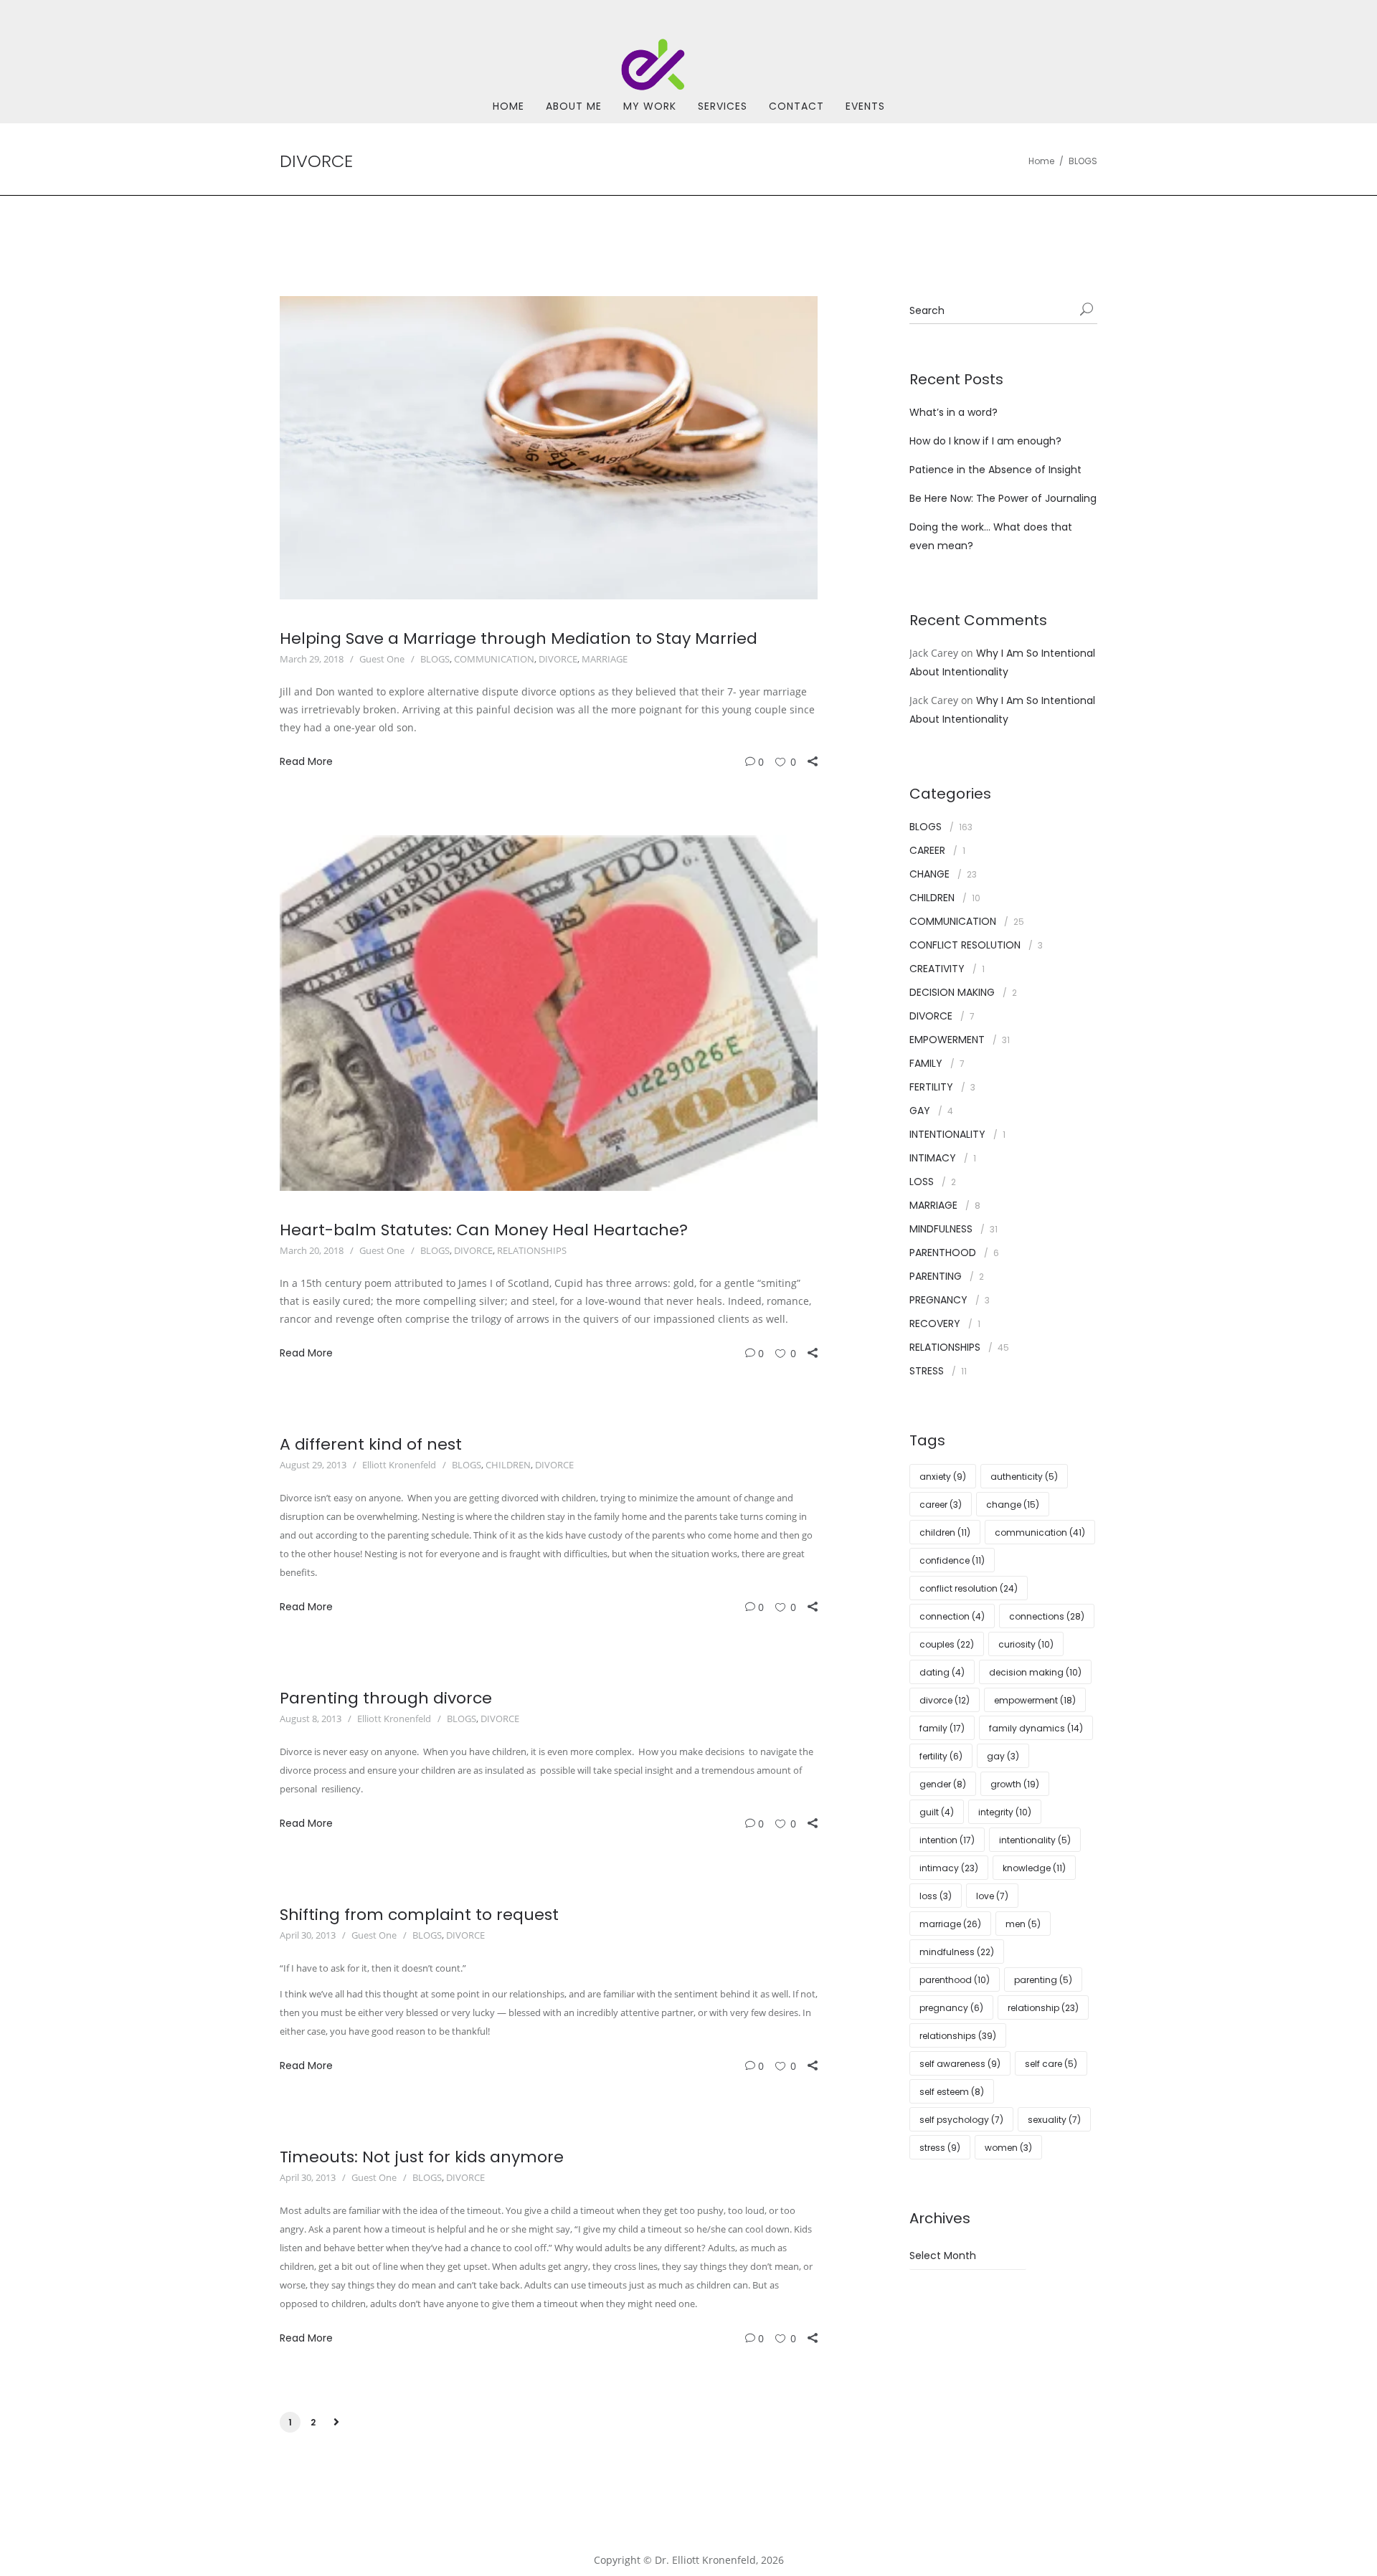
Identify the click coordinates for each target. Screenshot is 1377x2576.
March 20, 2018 (312, 1250)
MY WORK (650, 106)
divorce (945, 1700)
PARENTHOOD (943, 1253)
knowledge (1034, 1868)
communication (1040, 1532)
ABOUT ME (574, 106)
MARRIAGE (605, 659)
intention (947, 1840)
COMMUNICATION (494, 659)
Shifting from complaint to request (419, 1915)
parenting (1043, 1980)
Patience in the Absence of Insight (995, 470)
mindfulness (957, 1952)
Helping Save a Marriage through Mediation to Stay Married (519, 638)
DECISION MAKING (952, 992)
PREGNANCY (938, 1300)
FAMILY (926, 1063)
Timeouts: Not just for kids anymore (422, 2157)
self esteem (952, 2092)
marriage (950, 1924)
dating (942, 1672)
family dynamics (1036, 1728)
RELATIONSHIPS (532, 1250)
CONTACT (796, 106)
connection (952, 1616)
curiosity (1026, 1644)
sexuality (1054, 2120)
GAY (920, 1111)
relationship (1043, 2008)
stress (940, 2148)
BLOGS (1083, 161)
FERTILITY (931, 1087)
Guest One (382, 659)
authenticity (1024, 1477)
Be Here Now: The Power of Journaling (1003, 498)
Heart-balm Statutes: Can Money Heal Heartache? (484, 1230)
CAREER (927, 850)
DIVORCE (558, 659)
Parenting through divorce (386, 1698)
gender (943, 1784)
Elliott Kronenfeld (399, 1465)
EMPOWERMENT (947, 1040)
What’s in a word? (954, 412)
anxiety (943, 1477)
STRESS (927, 1371)
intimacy (949, 1868)
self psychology (961, 2120)
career (941, 1505)
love (992, 1896)
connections (1047, 1616)
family (942, 1728)
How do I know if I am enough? (985, 441)
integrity (1005, 1812)
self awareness (960, 2064)
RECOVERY (935, 1323)
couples (947, 1644)
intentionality (1035, 1840)
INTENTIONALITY (947, 1134)
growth (1015, 1784)
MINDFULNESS (941, 1229)
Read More (306, 761)
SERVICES (723, 106)
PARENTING (936, 1276)
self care (1051, 2064)
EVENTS (865, 106)
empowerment (1035, 1700)
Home (1041, 161)
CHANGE (929, 874)
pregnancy (951, 2008)
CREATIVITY (937, 969)
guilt (937, 1812)
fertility (941, 1756)
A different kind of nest (371, 1444)
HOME (508, 106)
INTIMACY (933, 1158)
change (1013, 1505)
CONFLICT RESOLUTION (965, 945)
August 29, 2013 (313, 1465)
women (1008, 2148)
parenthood (955, 1980)
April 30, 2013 (308, 1935)
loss (936, 1896)
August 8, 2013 (311, 1719)
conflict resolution (969, 1588)
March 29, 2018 (312, 659)
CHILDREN (508, 1465)
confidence (952, 1560)
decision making (1035, 1672)
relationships (958, 2036)
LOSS (922, 1182)
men (1023, 1924)
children (945, 1532)
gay (1003, 1756)
